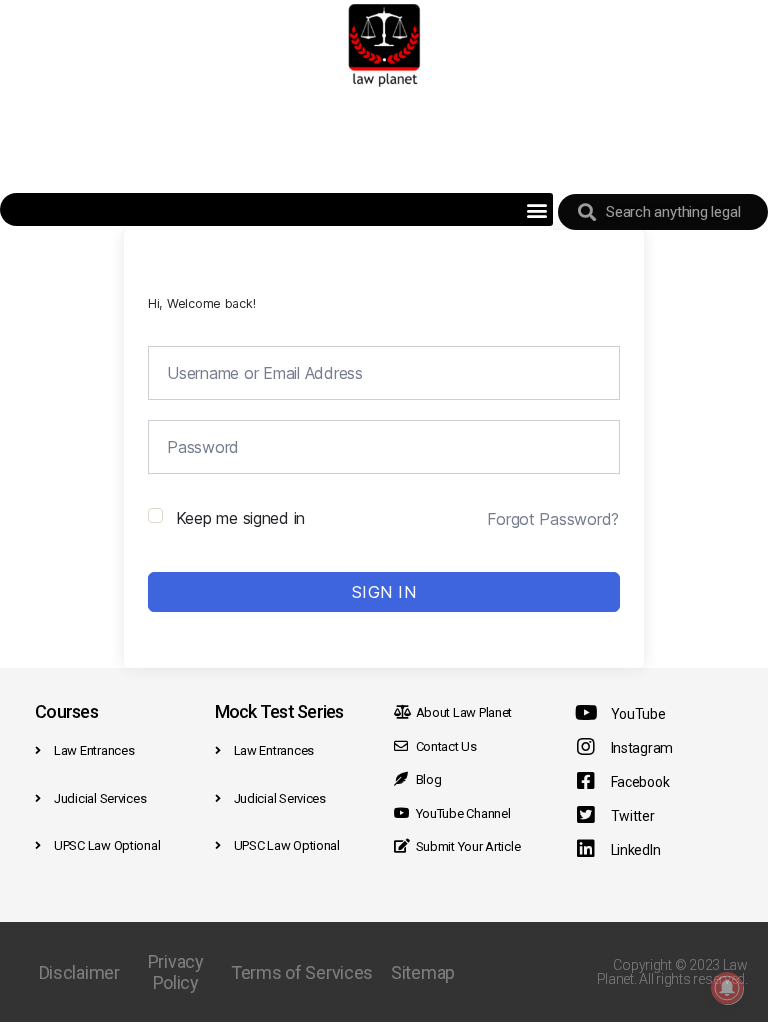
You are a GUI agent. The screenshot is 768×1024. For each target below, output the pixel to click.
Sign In (384, 592)
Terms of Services (302, 972)
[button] (536, 209)
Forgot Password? (553, 519)
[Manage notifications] (727, 988)
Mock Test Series (279, 711)
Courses (66, 711)
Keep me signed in (240, 518)
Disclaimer (79, 972)
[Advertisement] (384, 140)
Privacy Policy (176, 972)
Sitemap (423, 972)
